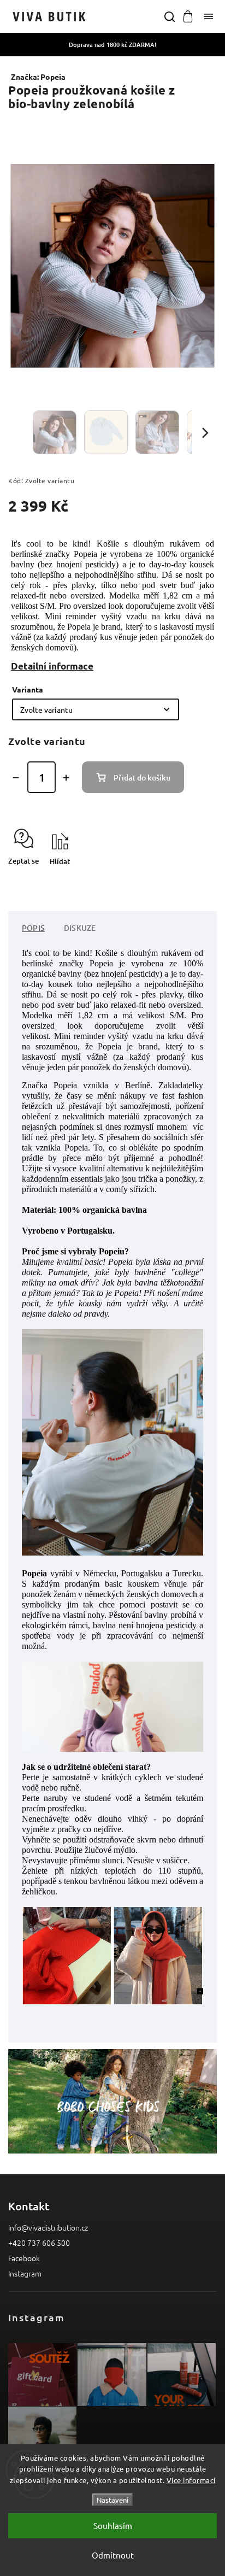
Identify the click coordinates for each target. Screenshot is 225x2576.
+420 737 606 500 (39, 2243)
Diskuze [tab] (80, 928)
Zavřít (190, 881)
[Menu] (209, 16)
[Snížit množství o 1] (16, 778)
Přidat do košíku (142, 778)
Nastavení (112, 2500)
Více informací (191, 2480)
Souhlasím (113, 2525)
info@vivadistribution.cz (48, 2227)
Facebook (24, 2258)
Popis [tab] (33, 928)
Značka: (38, 77)
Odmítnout (113, 2555)
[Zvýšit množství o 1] (66, 778)
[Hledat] (169, 16)
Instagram (25, 2273)
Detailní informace (52, 666)
